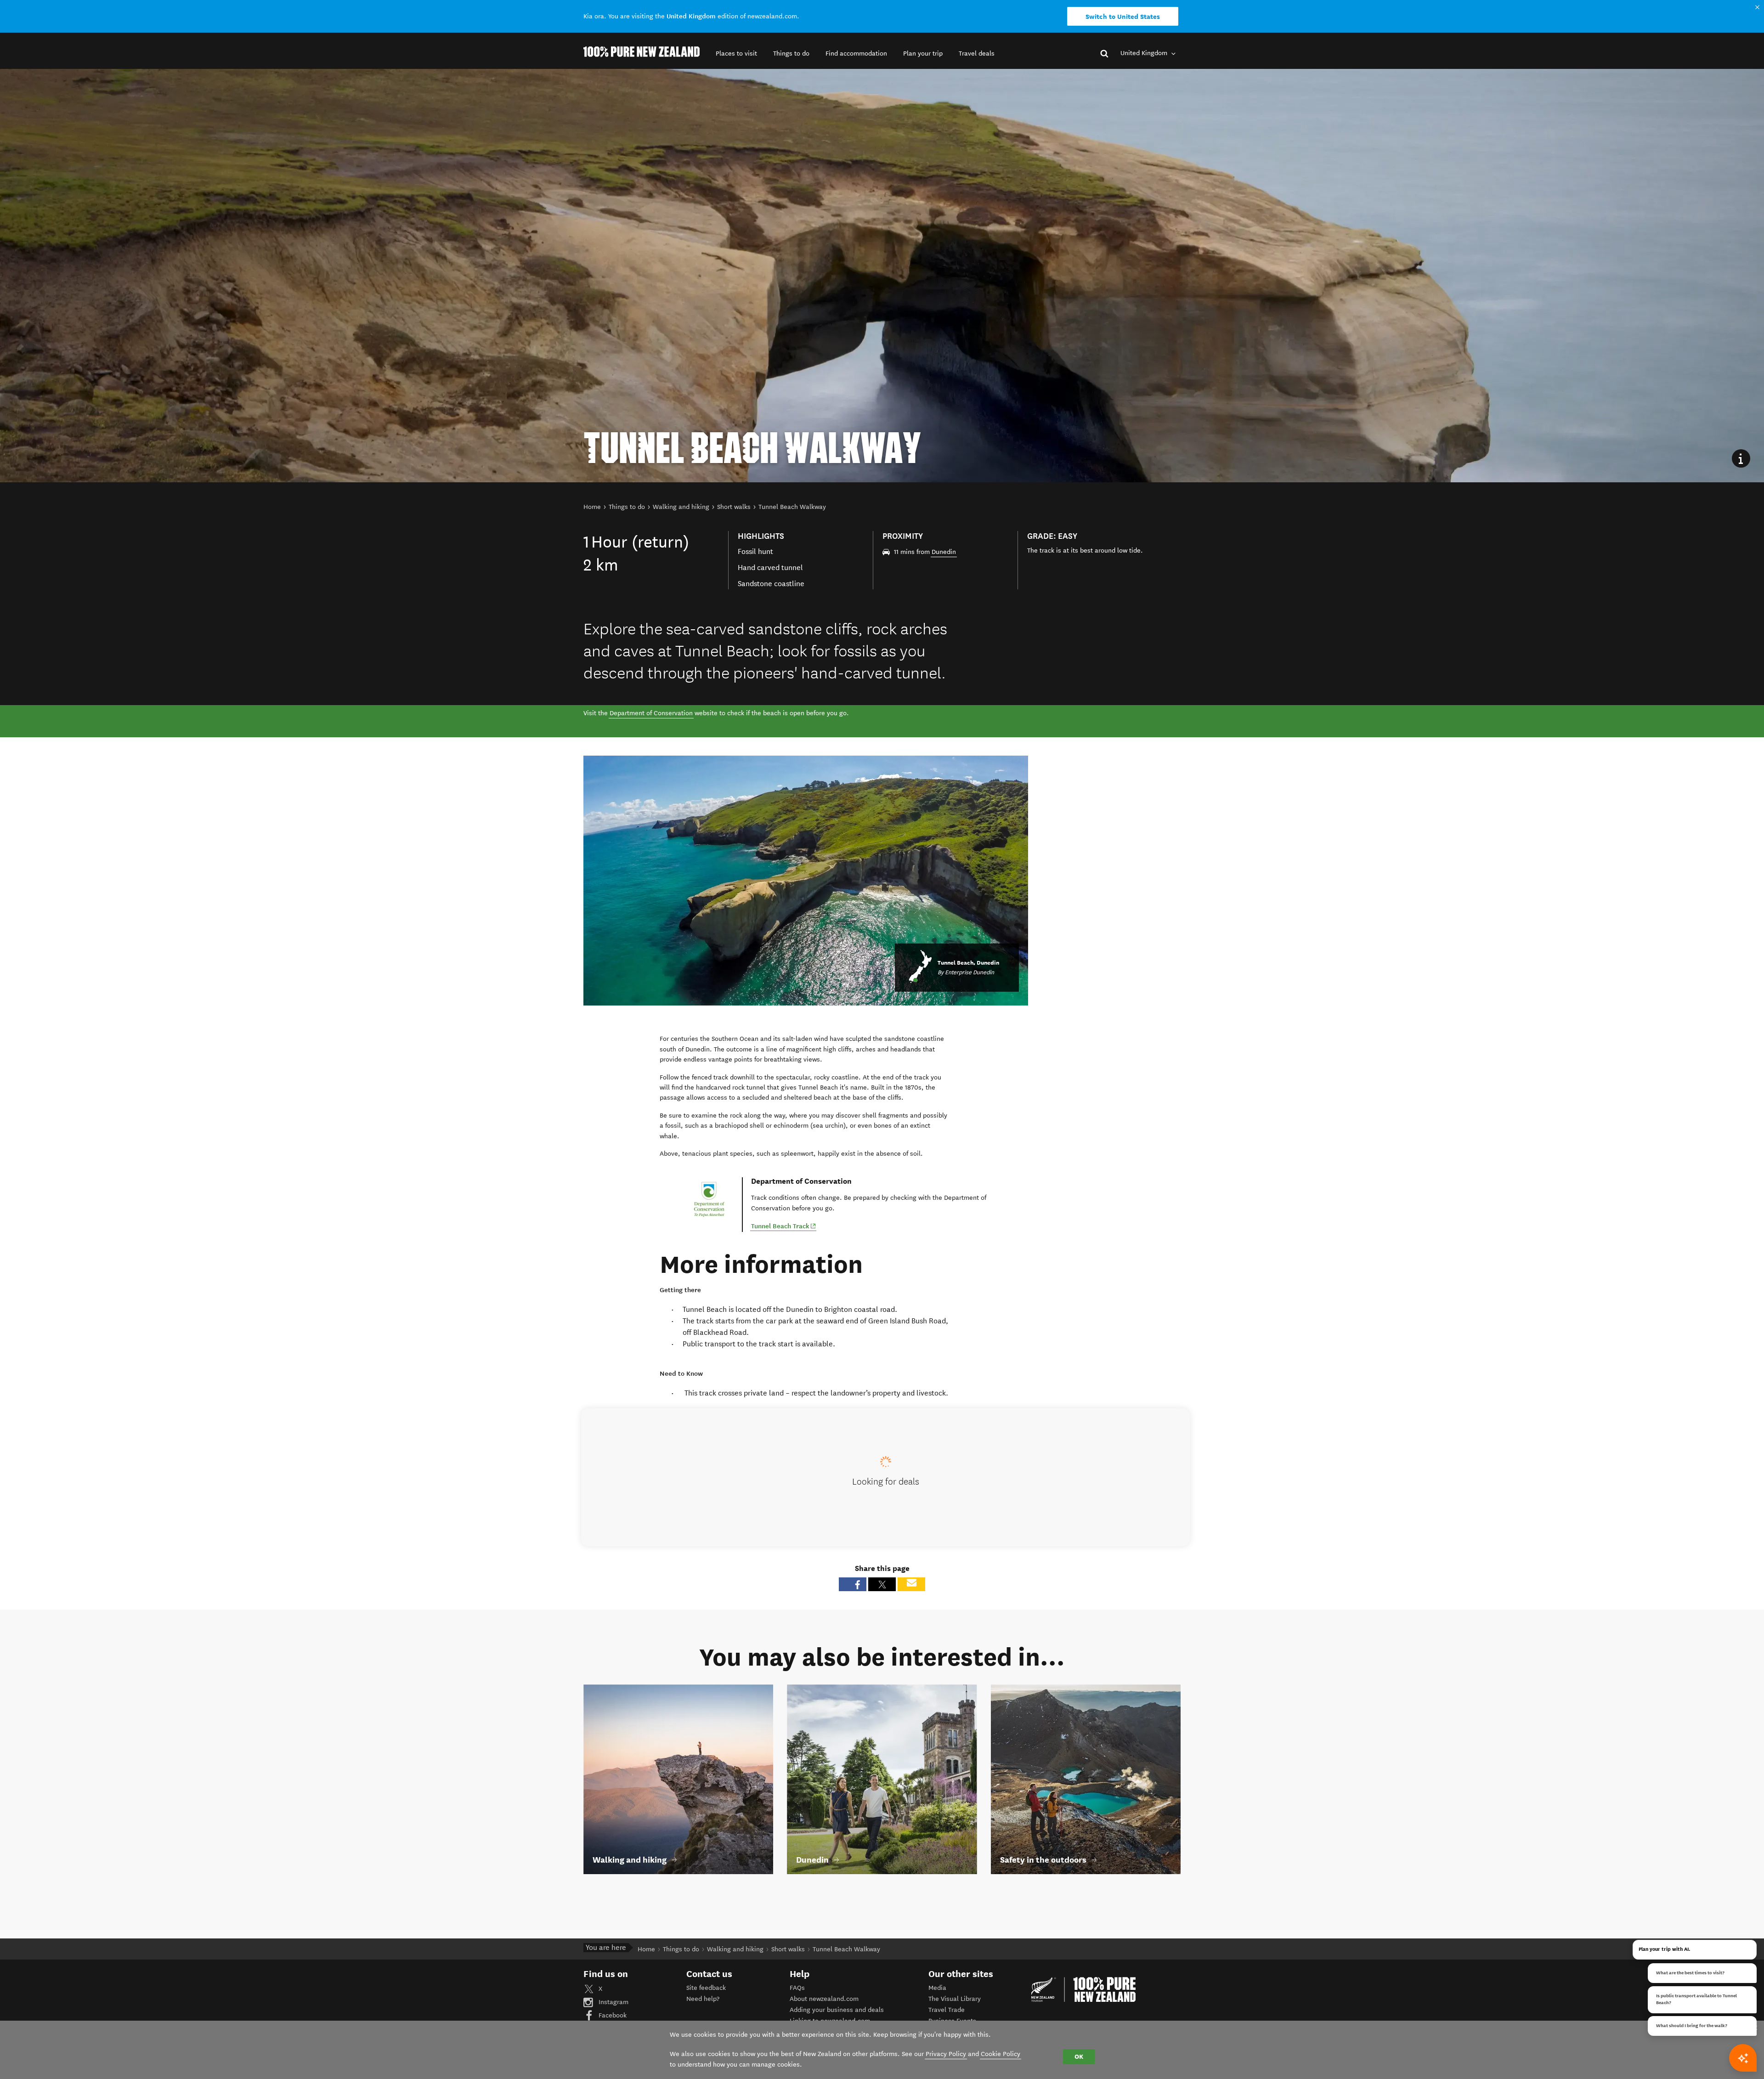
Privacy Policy (946, 2054)
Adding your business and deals (837, 2010)
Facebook (612, 2015)
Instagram (613, 2002)
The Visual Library (955, 1999)
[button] (736, 54)
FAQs (797, 1988)
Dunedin (944, 552)
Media (937, 1988)
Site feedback (706, 1988)
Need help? (703, 1999)
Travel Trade (947, 2010)
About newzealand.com (824, 1999)
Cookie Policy (1001, 2054)
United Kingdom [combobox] (1145, 53)
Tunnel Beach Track (784, 1226)
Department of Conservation (651, 713)
